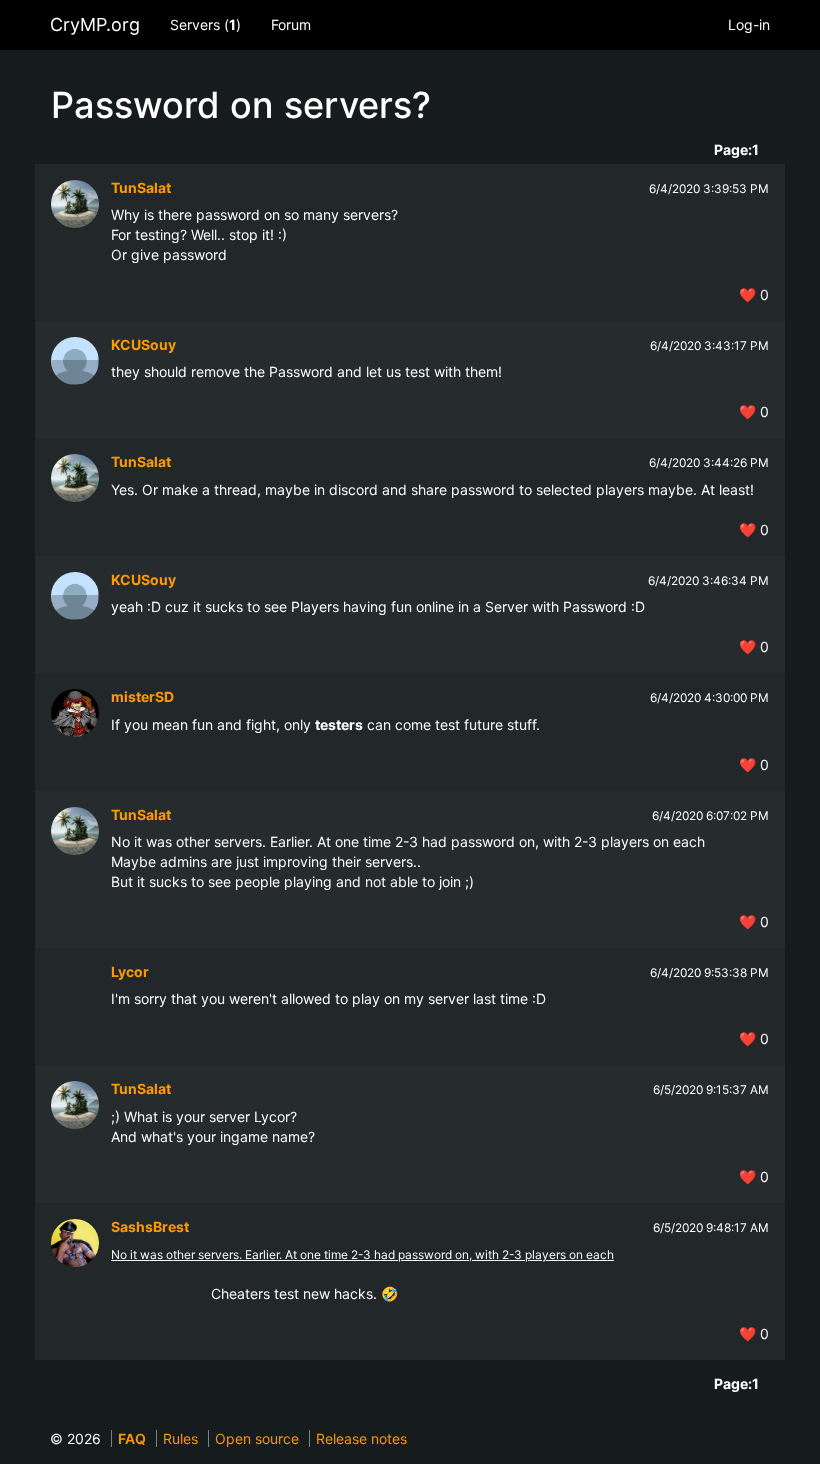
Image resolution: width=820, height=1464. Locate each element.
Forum (291, 24)
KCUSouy (143, 344)
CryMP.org (95, 24)
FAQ (132, 1438)
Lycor (130, 971)
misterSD (142, 696)
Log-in (749, 24)
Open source (257, 1438)
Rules (180, 1438)
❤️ (754, 294)
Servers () (205, 24)
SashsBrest (150, 1226)
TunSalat (141, 187)
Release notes (361, 1438)
